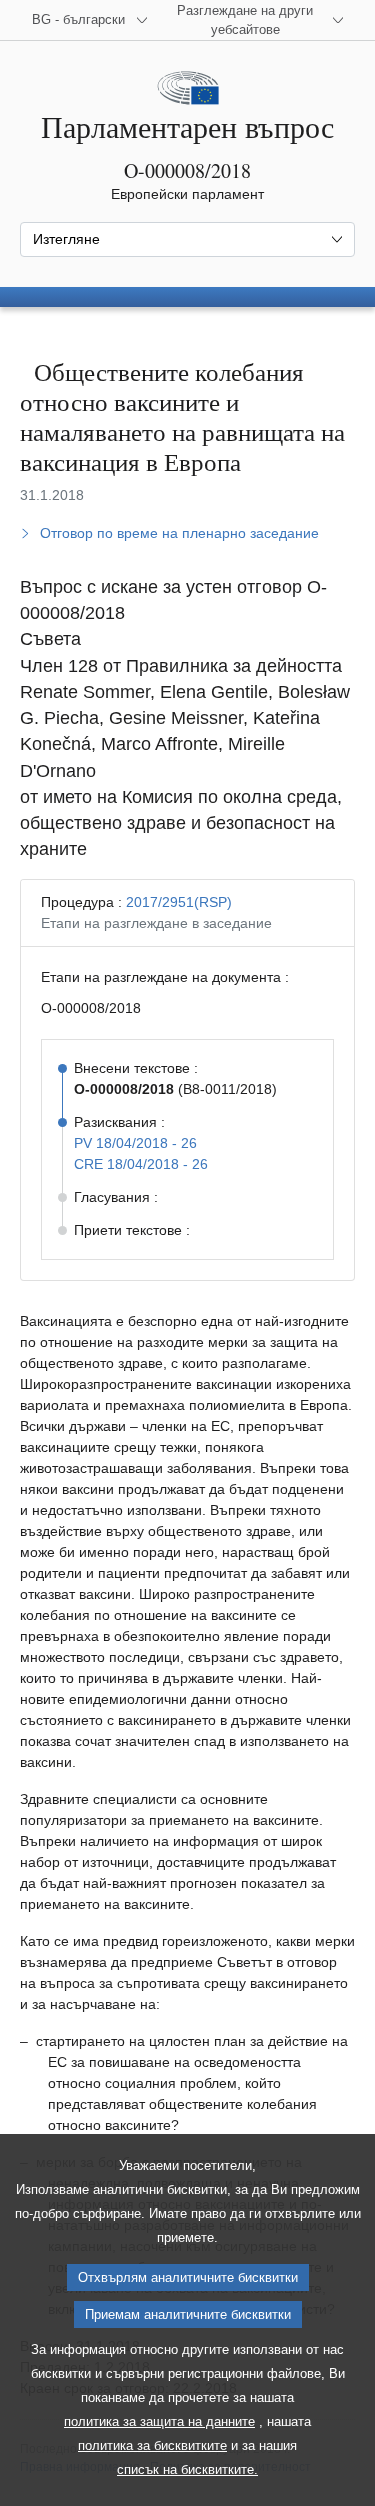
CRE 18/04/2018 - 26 (141, 1164)
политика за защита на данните (159, 2421)
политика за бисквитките (152, 2445)
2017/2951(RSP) (179, 902)
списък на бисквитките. (187, 2469)
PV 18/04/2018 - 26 (135, 1143)
